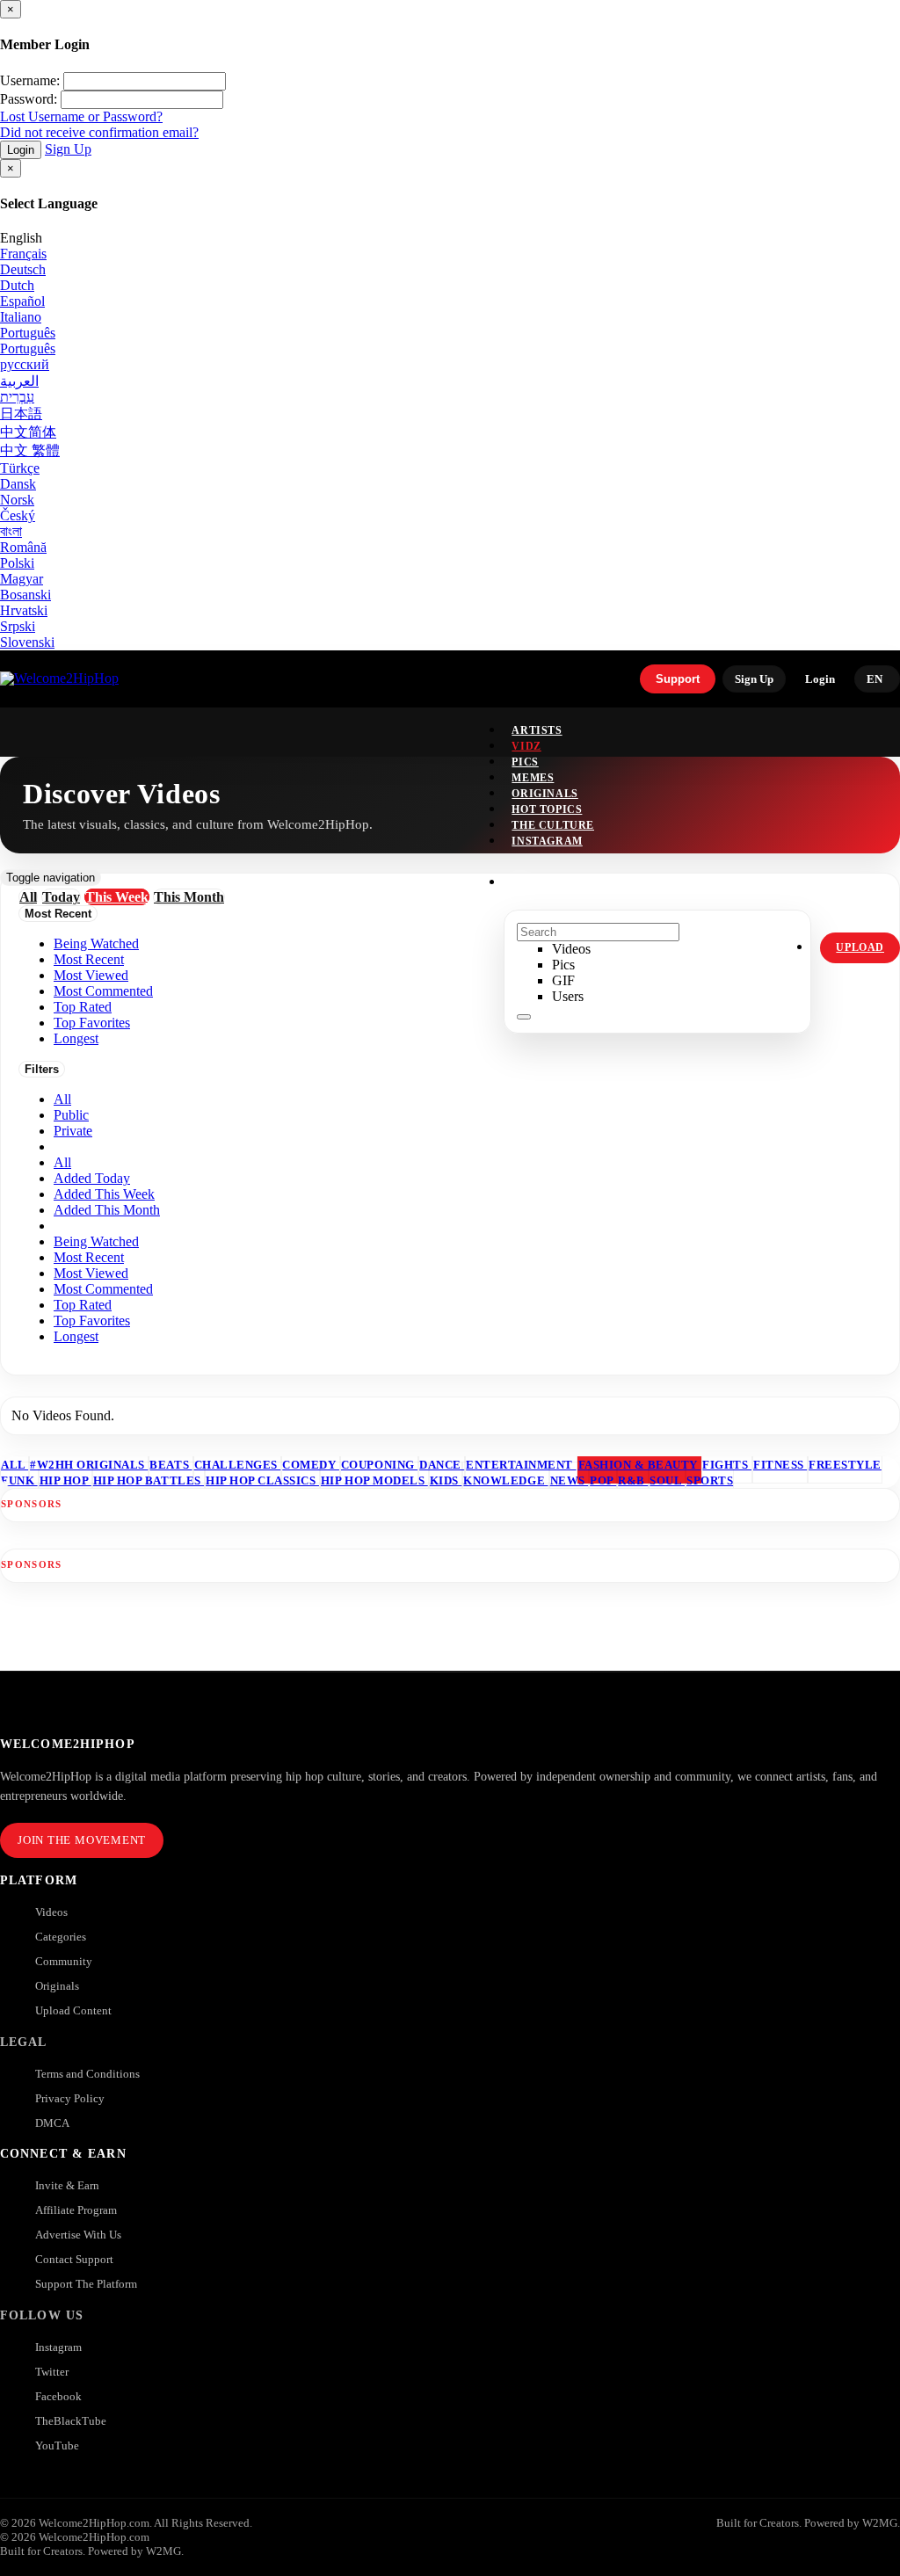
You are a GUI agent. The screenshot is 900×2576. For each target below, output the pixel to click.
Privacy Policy (70, 2098)
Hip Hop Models (374, 1480)
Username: (30, 80)
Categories (61, 1937)
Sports (710, 1480)
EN (875, 679)
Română (23, 547)
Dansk (18, 484)
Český (18, 515)
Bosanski (25, 595)
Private (73, 1131)
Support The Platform (86, 2284)
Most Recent (89, 1257)
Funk (19, 1480)
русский (25, 364)
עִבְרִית (17, 397)
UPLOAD (860, 947)
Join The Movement (82, 1840)
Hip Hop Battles (149, 1480)
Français (23, 254)
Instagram (547, 841)
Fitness (780, 1465)
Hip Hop (65, 1480)
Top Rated (83, 1305)
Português (28, 333)
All (62, 1099)
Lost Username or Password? (81, 116)
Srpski (18, 626)
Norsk (17, 500)
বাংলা (11, 531)
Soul (667, 1480)
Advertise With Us (78, 2235)
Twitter (52, 2372)
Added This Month (107, 1210)
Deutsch (23, 269)
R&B (633, 1480)
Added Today (92, 1178)
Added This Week (104, 1194)
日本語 (21, 414)
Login (21, 150)
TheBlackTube (71, 2421)
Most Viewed (91, 1273)
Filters (42, 1069)
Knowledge (505, 1480)
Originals (57, 1986)
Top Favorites (92, 1321)
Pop (603, 1480)
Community (64, 1961)
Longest (76, 1336)
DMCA (52, 2123)
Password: (29, 99)
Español (22, 301)
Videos (51, 1912)
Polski (17, 563)
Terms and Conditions (87, 2074)
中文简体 (28, 432)
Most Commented (103, 1289)
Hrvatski (24, 610)
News (570, 1480)
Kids (446, 1480)
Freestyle (845, 1465)
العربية (19, 381)
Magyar (22, 579)
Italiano (21, 317)
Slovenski (27, 642)
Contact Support (74, 2259)
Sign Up (68, 149)
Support (678, 679)
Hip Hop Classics (262, 1480)
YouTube (57, 2445)
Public (71, 1115)
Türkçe (20, 468)
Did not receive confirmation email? (99, 132)
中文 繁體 (30, 450)
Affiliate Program (76, 2210)
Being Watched (96, 1241)
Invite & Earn (67, 2185)
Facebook (58, 2396)
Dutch (17, 285)
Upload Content (73, 2010)
